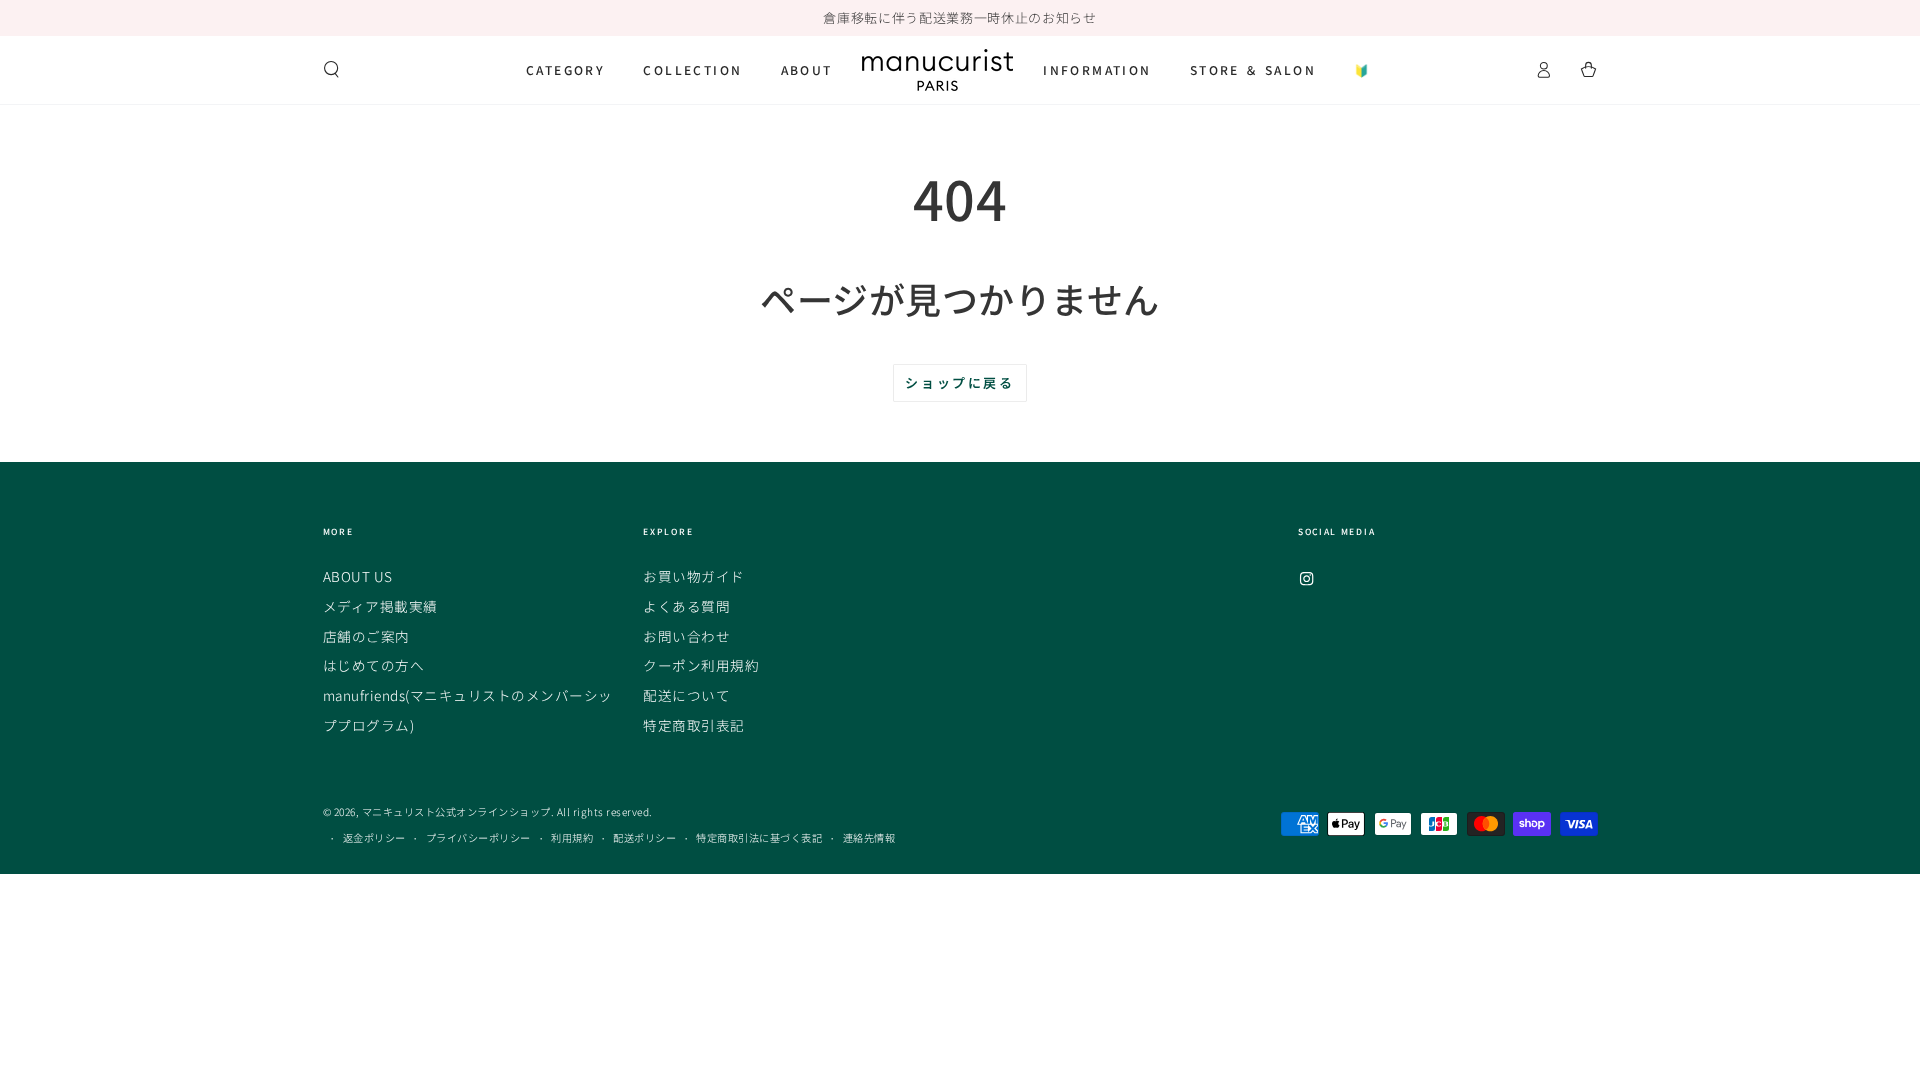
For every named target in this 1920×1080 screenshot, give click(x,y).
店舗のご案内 (366, 636)
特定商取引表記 (694, 725)
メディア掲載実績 (380, 606)
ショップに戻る (959, 382)
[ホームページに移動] (937, 70)
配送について (686, 695)
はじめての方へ (374, 665)
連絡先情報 (869, 837)
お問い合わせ (686, 636)
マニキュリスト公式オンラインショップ (456, 811)
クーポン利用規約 (701, 665)
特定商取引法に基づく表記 (759, 837)
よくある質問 (686, 606)
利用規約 (572, 837)
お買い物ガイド (694, 576)
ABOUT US (358, 576)
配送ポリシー (644, 837)
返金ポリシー (374, 837)
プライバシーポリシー (478, 837)
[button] (332, 69)
